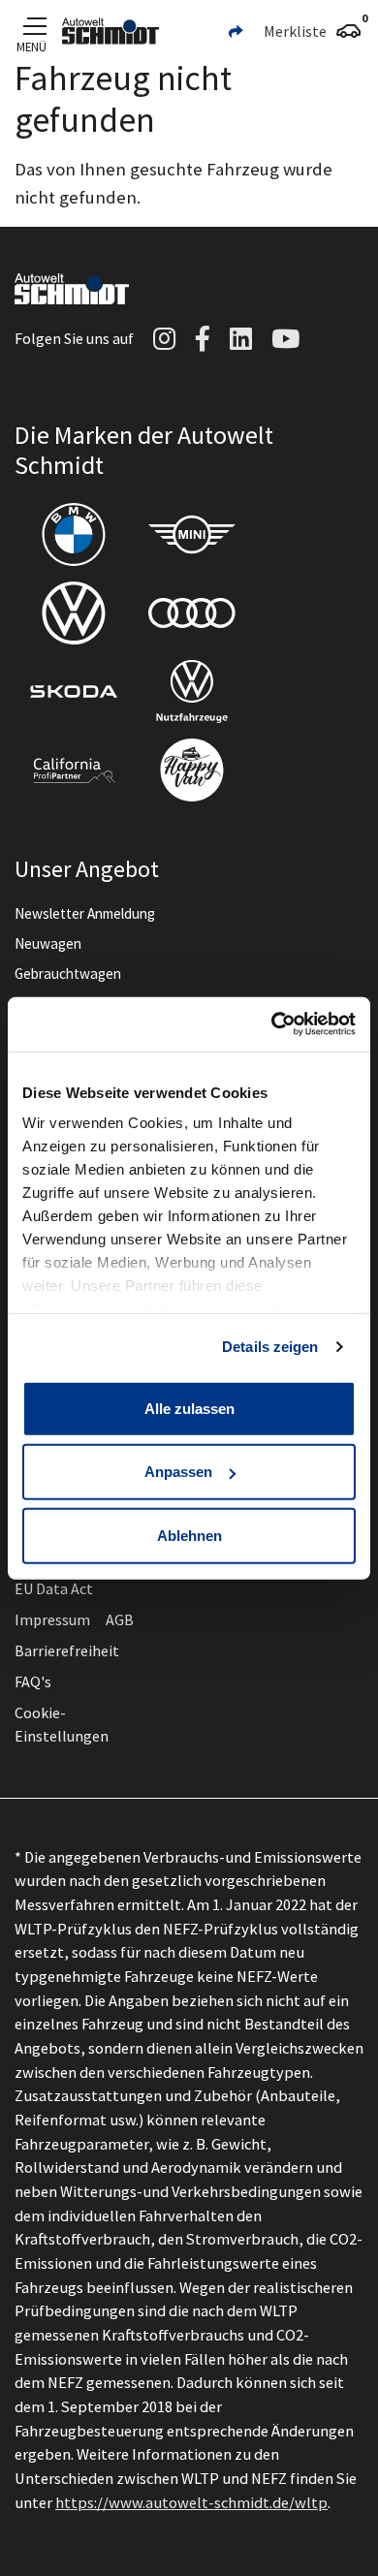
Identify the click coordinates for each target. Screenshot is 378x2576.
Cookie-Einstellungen (62, 1724)
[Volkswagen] (74, 613)
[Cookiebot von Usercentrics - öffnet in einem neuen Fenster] (272, 1024)
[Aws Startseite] (110, 31)
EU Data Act (54, 1588)
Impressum (52, 1619)
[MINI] (192, 534)
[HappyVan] (192, 770)
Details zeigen (270, 1347)
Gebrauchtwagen (68, 974)
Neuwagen (48, 943)
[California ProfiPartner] (74, 770)
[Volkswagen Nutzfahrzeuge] (192, 691)
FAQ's (33, 1681)
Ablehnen (189, 1535)
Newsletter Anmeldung (85, 913)
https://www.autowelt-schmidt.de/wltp (191, 2502)
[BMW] (74, 534)
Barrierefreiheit (67, 1650)
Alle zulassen (189, 1408)
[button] (236, 31)
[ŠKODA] (74, 691)
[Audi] (192, 613)
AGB (120, 1619)
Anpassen (178, 1472)
